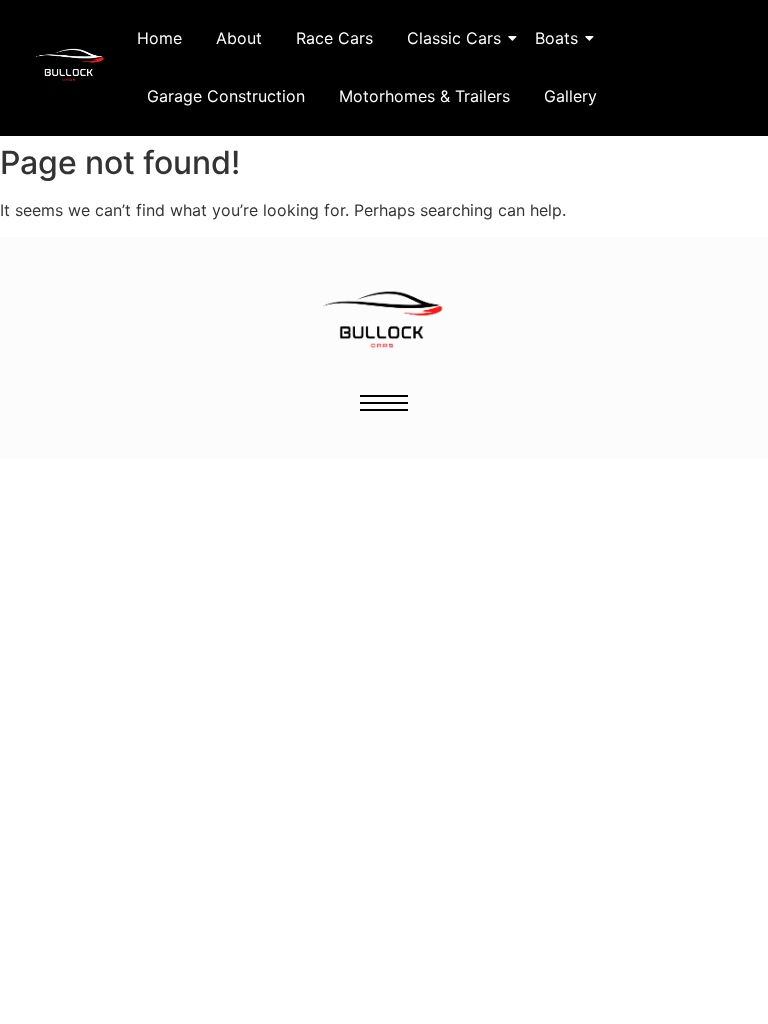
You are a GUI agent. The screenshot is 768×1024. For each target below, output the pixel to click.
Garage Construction (226, 96)
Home (159, 38)
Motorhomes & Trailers (424, 96)
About (239, 38)
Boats (556, 38)
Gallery (570, 96)
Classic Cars (454, 38)
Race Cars (334, 38)
